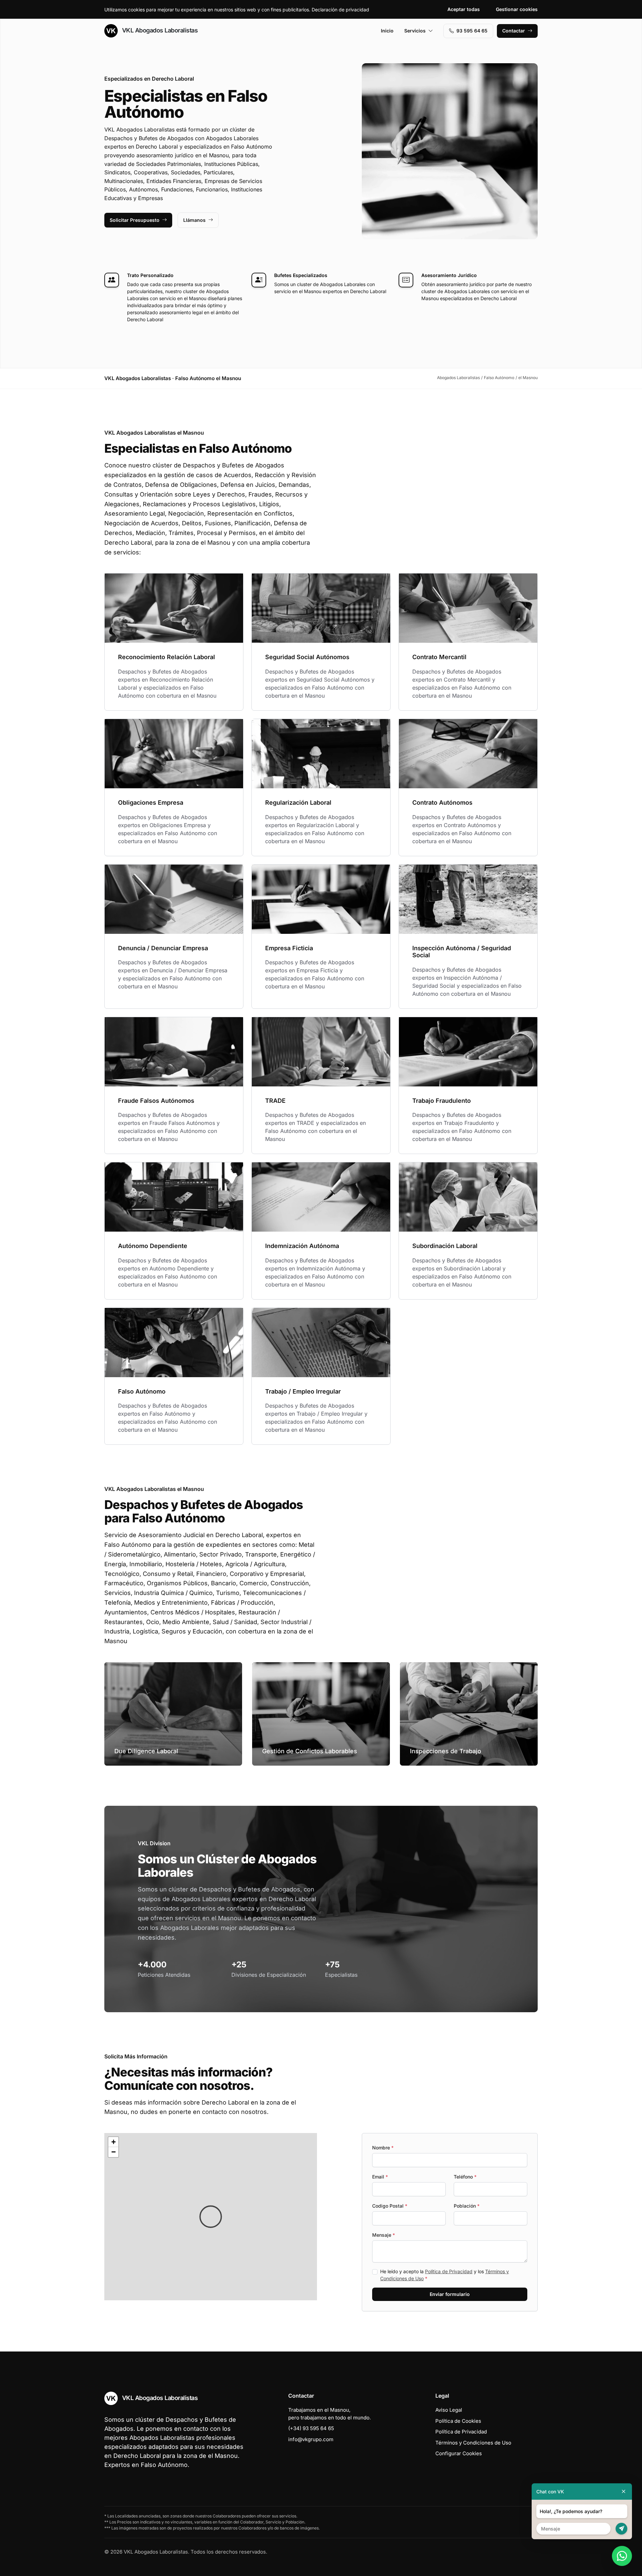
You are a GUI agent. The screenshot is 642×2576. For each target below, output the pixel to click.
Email (380, 2177)
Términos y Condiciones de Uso (473, 2443)
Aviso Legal (449, 2410)
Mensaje (384, 2235)
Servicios (415, 31)
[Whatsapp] (622, 2556)
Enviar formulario (450, 2294)
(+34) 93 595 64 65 (311, 2428)
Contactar (514, 31)
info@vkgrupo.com (311, 2439)
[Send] (621, 2529)
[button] (211, 2217)
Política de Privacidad (449, 2271)
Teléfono (465, 2177)
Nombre (383, 2148)
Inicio (387, 31)
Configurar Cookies (459, 2453)
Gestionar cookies (517, 9)
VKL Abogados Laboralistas (159, 30)
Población (467, 2206)
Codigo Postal (390, 2206)
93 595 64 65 (472, 31)
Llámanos (194, 220)
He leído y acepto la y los (445, 2275)
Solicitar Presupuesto (135, 220)
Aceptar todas (464, 9)
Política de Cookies (458, 2421)
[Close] (624, 2492)
